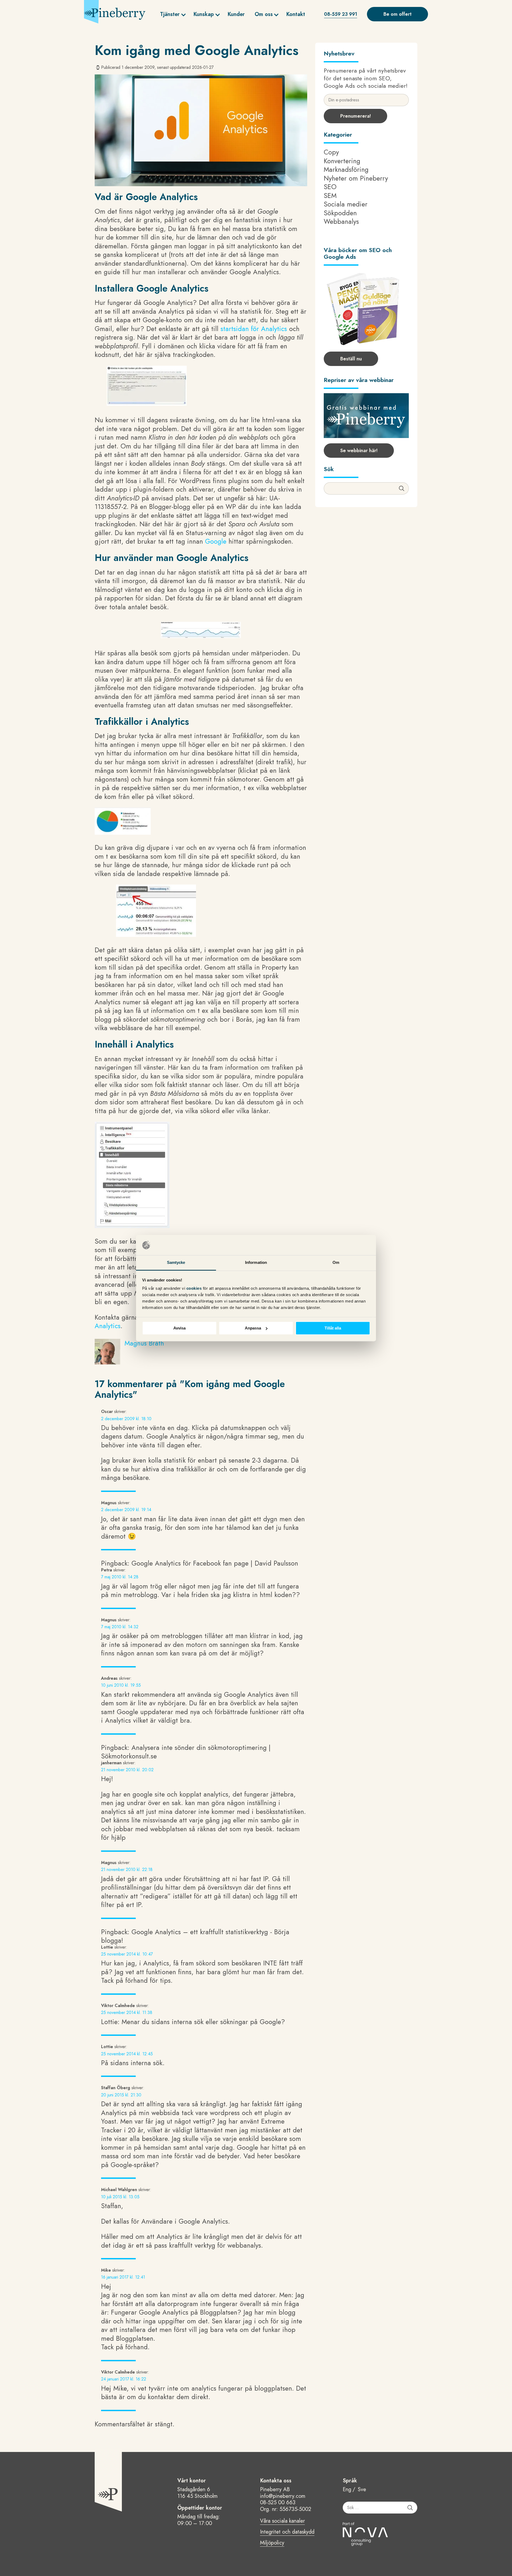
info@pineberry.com (283, 2496)
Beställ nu (351, 359)
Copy (331, 152)
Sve (362, 2490)
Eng (347, 2490)
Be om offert (397, 14)
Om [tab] (336, 1263)
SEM (330, 196)
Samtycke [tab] (176, 1263)
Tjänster (170, 14)
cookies (195, 1289)
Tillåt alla (333, 1328)
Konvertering (342, 161)
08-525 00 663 (278, 2503)
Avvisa (179, 1328)
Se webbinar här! (359, 451)
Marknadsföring (346, 169)
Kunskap (204, 14)
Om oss (264, 14)
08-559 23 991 (341, 14)
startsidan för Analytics (255, 329)
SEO (330, 187)
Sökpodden (340, 213)
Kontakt (296, 14)
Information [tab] (256, 1263)
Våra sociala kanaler (282, 2521)
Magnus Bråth (144, 1343)
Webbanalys (341, 221)
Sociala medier (346, 204)
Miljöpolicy (272, 2543)
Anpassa (253, 1328)
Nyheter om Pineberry (356, 178)
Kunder (236, 14)
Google (216, 541)
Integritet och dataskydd (287, 2532)
